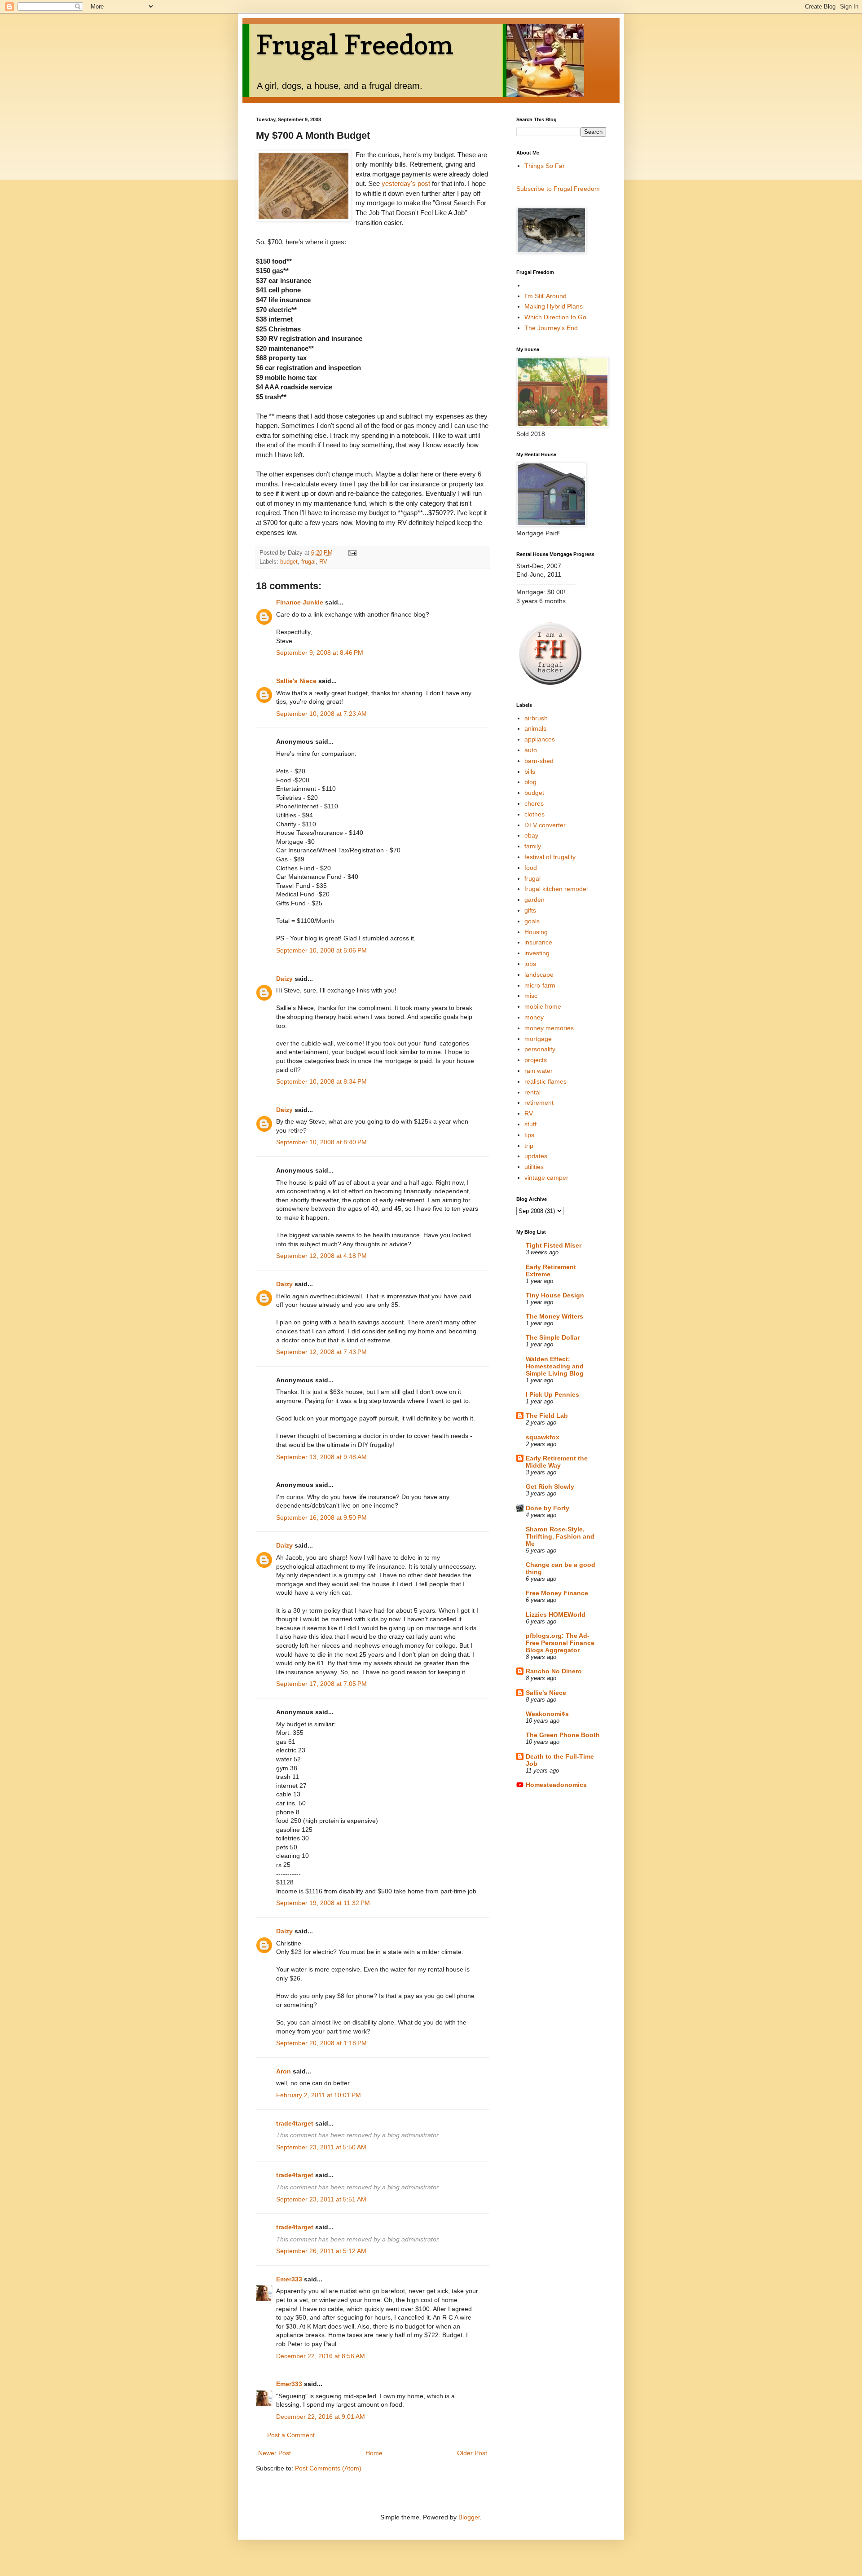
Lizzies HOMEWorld (556, 1614)
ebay (531, 835)
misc (531, 996)
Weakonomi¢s (547, 1714)
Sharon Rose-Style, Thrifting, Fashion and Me (560, 1536)
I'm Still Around (545, 296)
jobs (530, 964)
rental (532, 1092)
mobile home (543, 1006)
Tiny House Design (555, 1295)
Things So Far (545, 166)
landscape (539, 975)
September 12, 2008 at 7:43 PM (321, 1352)
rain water (539, 1071)
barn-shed (539, 761)
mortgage (538, 1039)
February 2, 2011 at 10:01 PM (319, 2095)
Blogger (469, 2517)
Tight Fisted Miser (554, 1245)
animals (535, 728)
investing (537, 953)
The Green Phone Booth (563, 1735)
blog (530, 782)
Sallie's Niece (296, 681)
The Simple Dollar (553, 1337)
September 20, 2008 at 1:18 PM (321, 2043)
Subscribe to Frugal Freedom (558, 189)
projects (536, 1060)
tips (529, 1135)
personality (540, 1049)
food (531, 868)
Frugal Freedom (355, 44)
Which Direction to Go (555, 317)
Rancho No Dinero (554, 1671)
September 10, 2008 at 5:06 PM (321, 950)
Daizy (284, 979)
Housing (536, 932)
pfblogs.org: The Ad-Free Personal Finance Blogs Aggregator (560, 1643)
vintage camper (546, 1178)
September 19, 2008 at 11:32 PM (323, 1903)
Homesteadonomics (556, 1785)
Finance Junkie (300, 602)
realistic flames (545, 1081)
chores (534, 803)
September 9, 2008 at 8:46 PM (320, 653)
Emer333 (289, 2279)
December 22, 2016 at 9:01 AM (321, 2417)
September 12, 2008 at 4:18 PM (321, 1256)
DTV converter (545, 825)
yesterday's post (406, 183)
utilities (534, 1167)
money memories (549, 1028)
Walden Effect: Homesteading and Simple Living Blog (555, 1366)
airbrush (536, 718)
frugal (308, 562)
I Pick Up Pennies (552, 1394)
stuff (530, 1124)
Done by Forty (548, 1508)
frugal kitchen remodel (556, 889)
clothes (534, 814)
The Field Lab (547, 1416)
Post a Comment (291, 2435)
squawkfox (543, 1437)
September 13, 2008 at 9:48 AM (321, 1457)
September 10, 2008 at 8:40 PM (321, 1142)
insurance (538, 942)
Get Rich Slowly (550, 1486)
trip (529, 1146)
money (534, 1017)
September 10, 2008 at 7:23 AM (321, 714)
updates (536, 1156)
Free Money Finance (557, 1593)
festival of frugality (550, 857)
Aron (284, 2071)
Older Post (472, 2453)
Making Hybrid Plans (554, 306)
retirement (539, 1103)
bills (530, 772)
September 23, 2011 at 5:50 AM (321, 2147)
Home (374, 2453)
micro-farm (540, 985)
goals (532, 921)
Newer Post (275, 2453)
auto (531, 750)
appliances (540, 739)
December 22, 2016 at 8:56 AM (321, 2356)
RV (323, 562)
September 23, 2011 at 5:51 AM (321, 2199)
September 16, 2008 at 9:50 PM (321, 1517)
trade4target (295, 2123)
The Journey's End (551, 328)
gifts (530, 910)
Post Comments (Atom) (328, 2468)
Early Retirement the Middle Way (557, 1462)
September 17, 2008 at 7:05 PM (321, 1684)
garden (534, 900)
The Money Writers (554, 1316)
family (533, 846)
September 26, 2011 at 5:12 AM (321, 2251)
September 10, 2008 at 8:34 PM (321, 1081)
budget (289, 562)
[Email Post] (352, 553)
